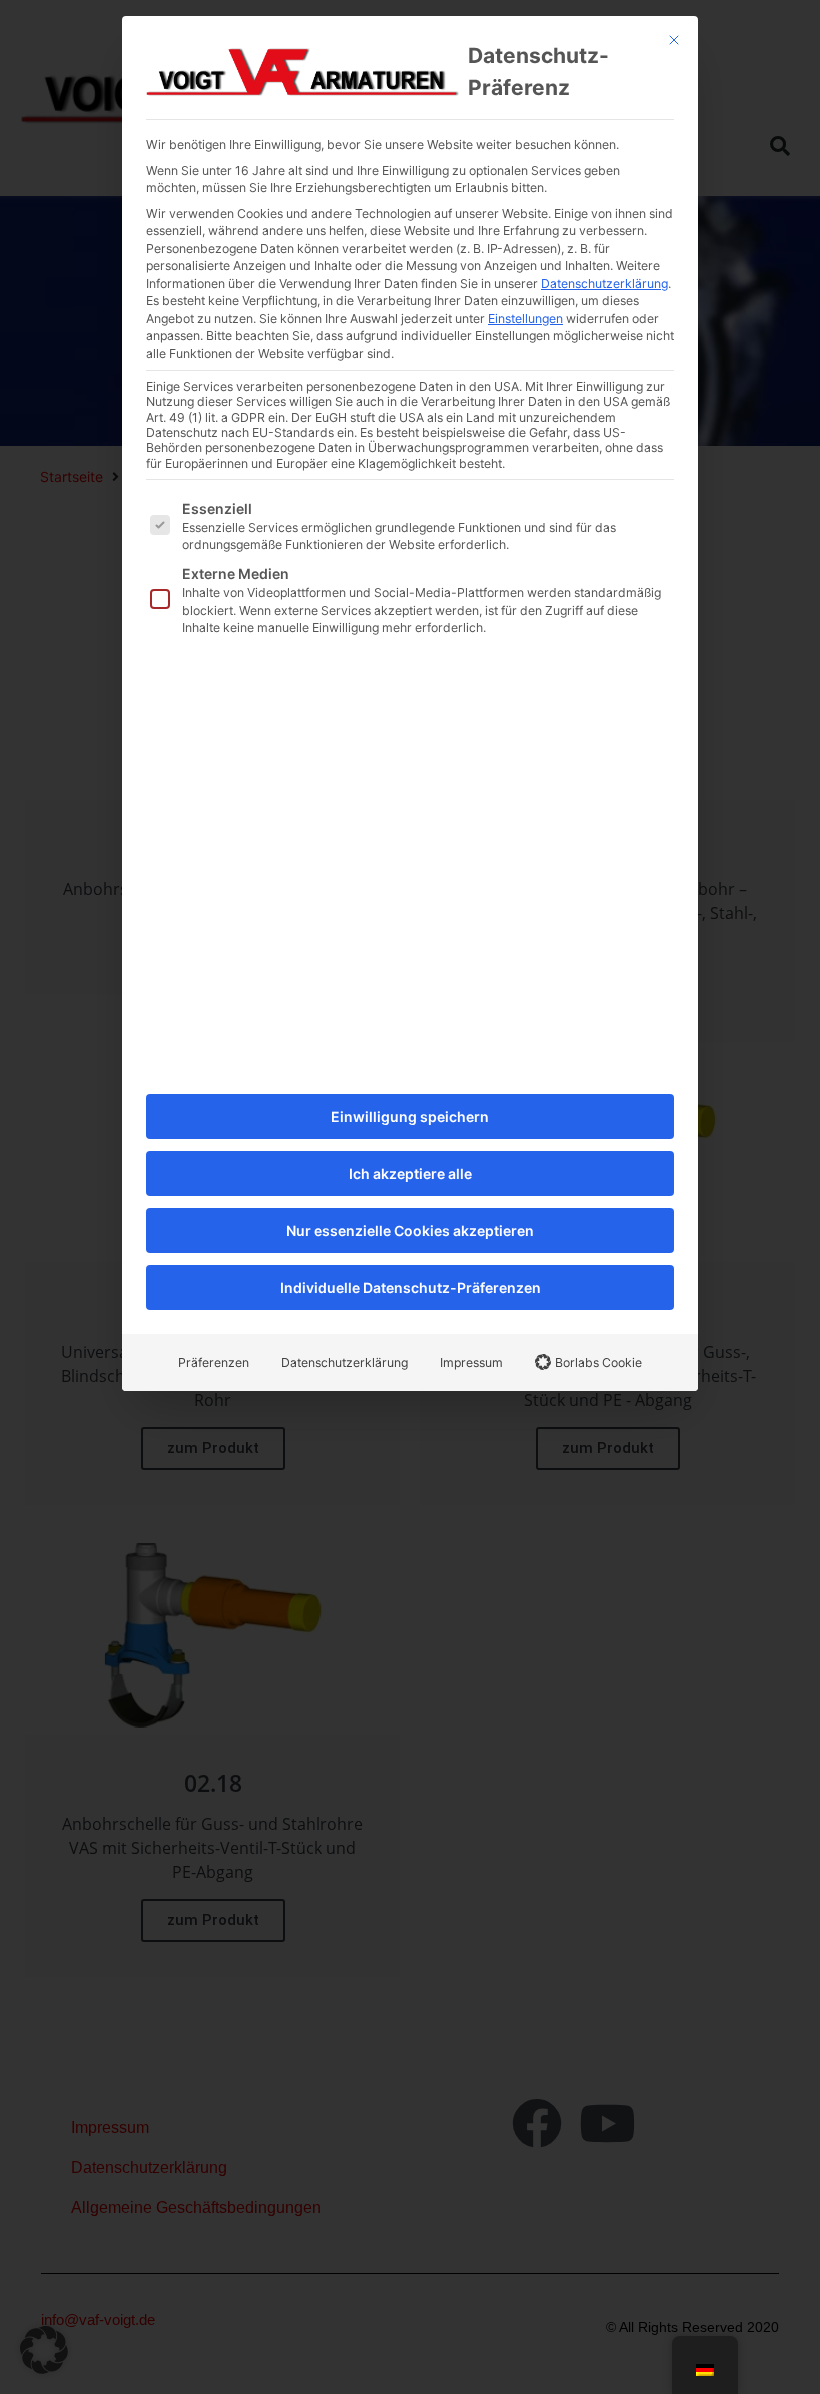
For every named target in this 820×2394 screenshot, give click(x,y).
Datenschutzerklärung (604, 283)
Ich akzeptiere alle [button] (410, 1173)
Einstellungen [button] (525, 318)
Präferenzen (213, 1362)
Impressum (471, 1362)
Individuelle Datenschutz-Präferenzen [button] (410, 1287)
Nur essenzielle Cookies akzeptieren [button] (410, 1230)
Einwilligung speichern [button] (410, 1116)
